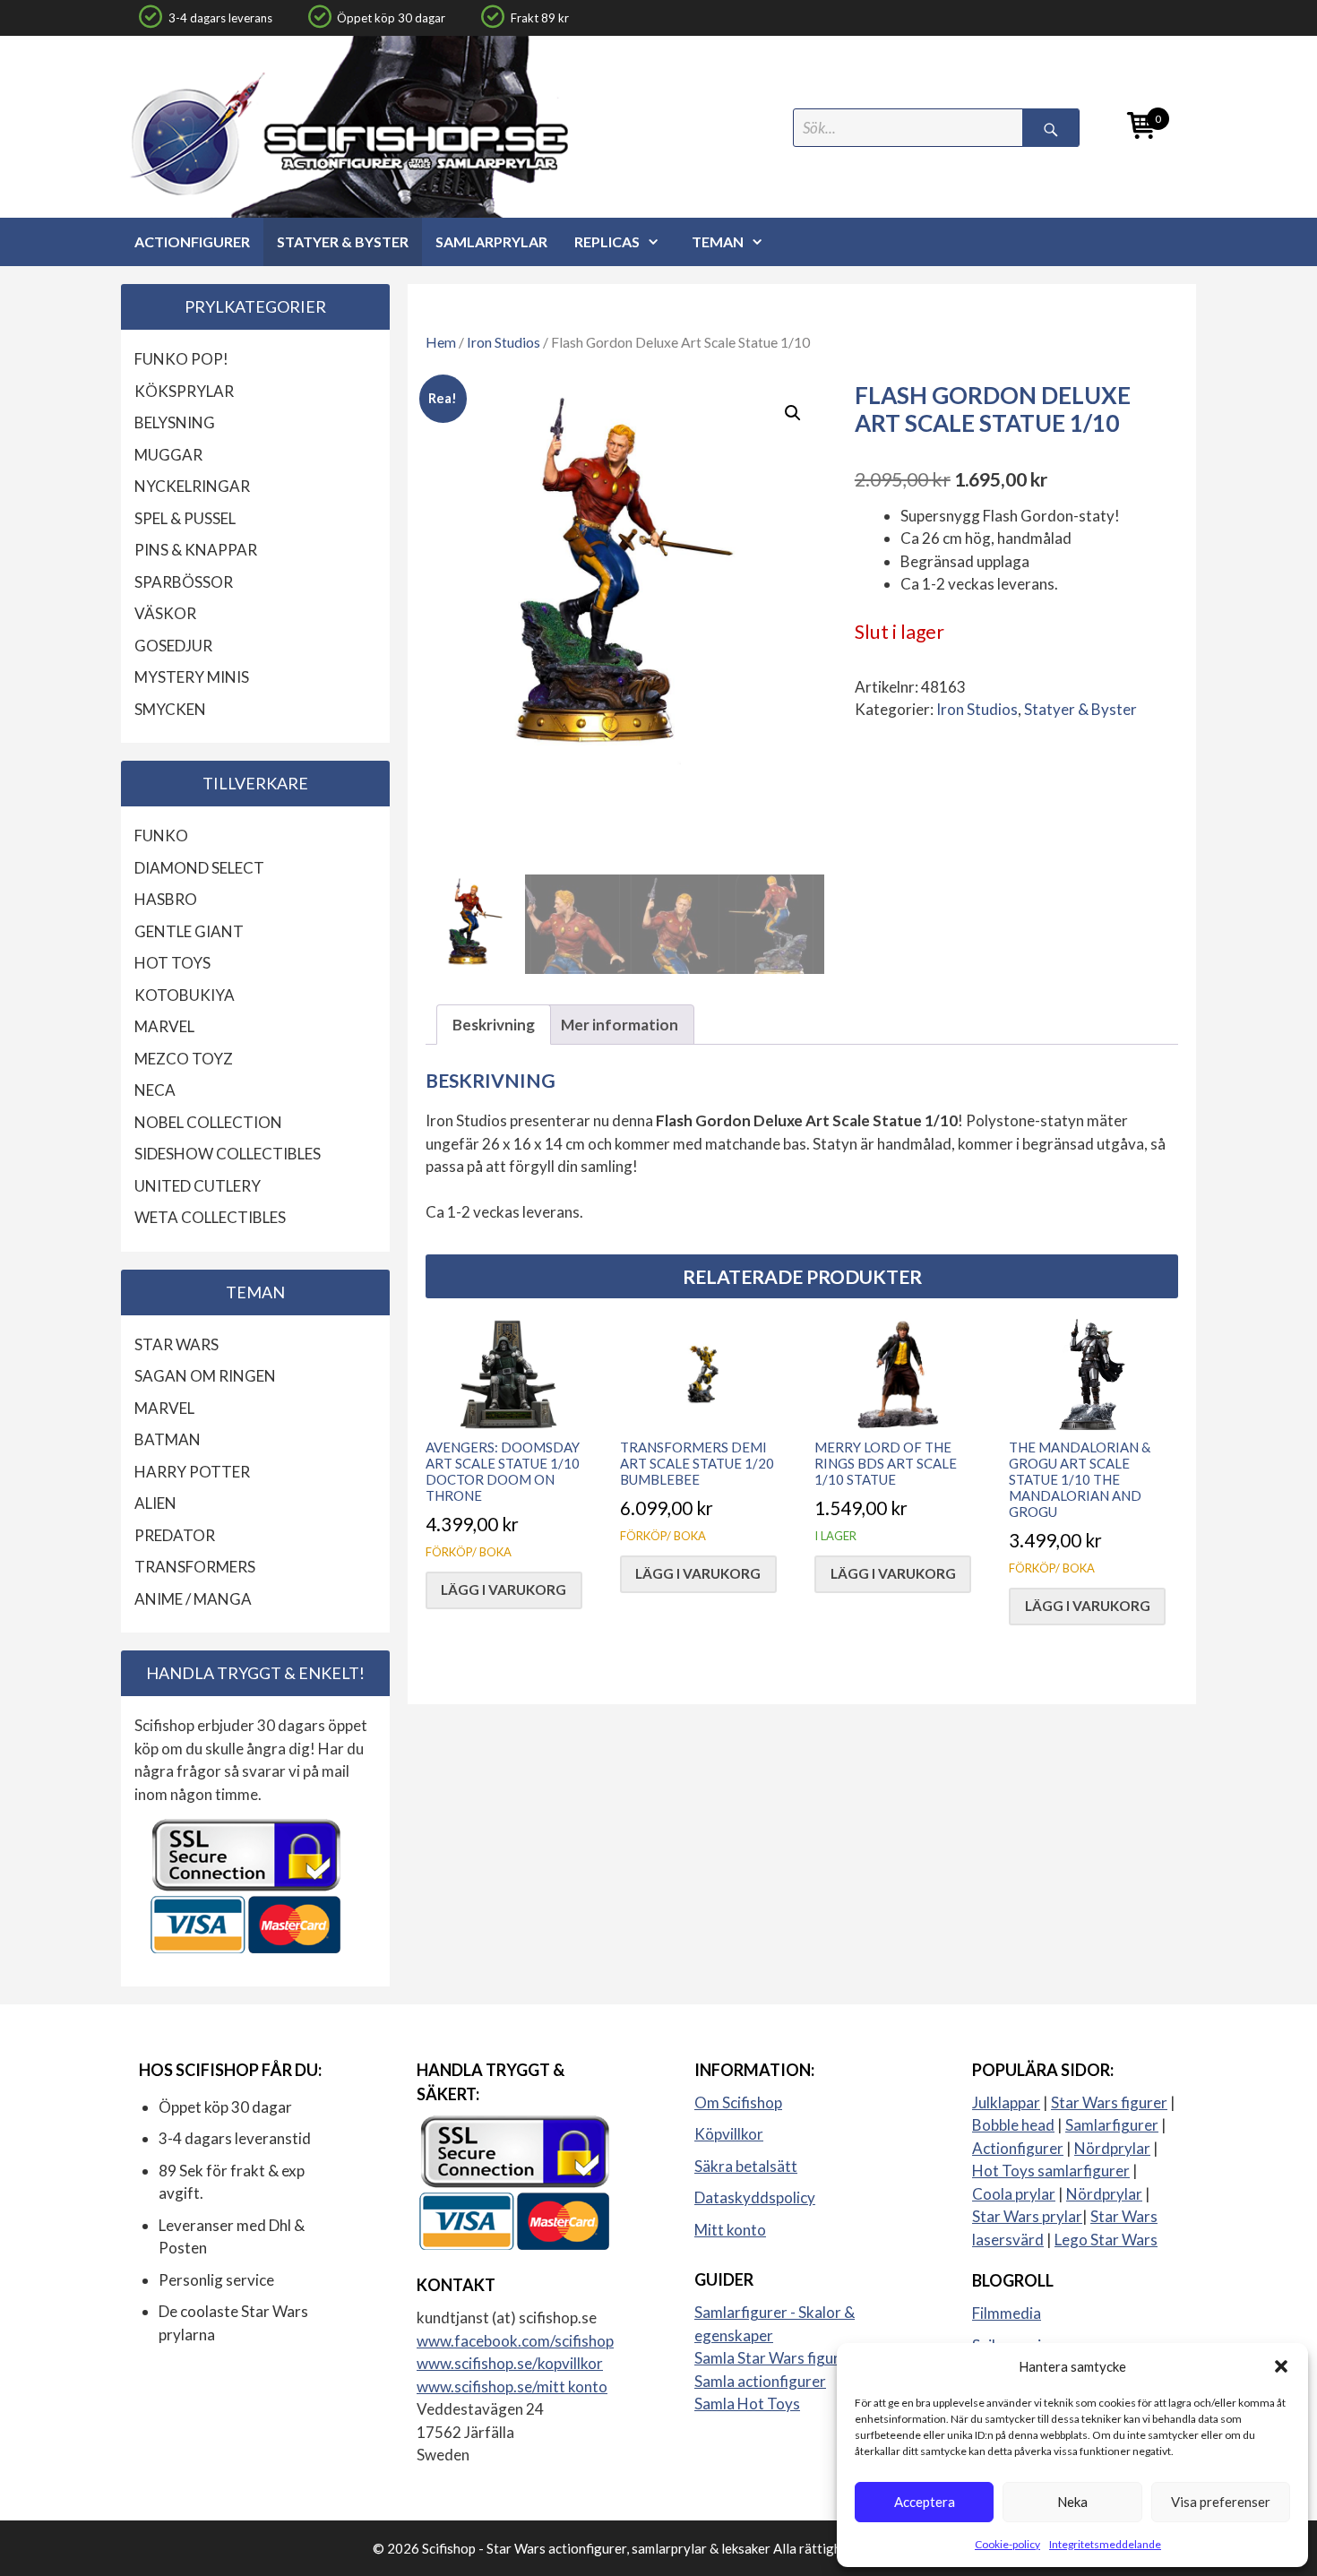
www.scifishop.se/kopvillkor (510, 2363)
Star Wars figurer (1109, 2102)
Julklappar (1006, 2102)
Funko (161, 836)
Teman (718, 241)
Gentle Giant (189, 931)
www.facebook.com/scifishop (515, 2341)
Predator (175, 1535)
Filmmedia (1007, 2313)
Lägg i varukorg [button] (504, 1590)
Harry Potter (192, 1472)
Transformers (195, 1567)
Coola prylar (1014, 2194)
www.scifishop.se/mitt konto (512, 2386)
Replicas (607, 241)
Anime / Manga (193, 1599)
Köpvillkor (729, 2134)
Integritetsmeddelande (1105, 2544)
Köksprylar (184, 391)
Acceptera (925, 2502)
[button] (1281, 2366)
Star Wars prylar (1027, 2216)
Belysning (175, 422)
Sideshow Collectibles (228, 1154)
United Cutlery (198, 1186)
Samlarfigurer (1112, 2125)
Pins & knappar (196, 550)
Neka (1072, 2502)
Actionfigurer (192, 241)
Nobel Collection (208, 1122)
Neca (155, 1090)
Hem (441, 342)
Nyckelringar (192, 486)
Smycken (170, 709)
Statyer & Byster (343, 241)
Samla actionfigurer (760, 2381)
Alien (155, 1503)
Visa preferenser (1221, 2502)
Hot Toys (172, 963)
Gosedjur (173, 646)
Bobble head (1013, 2125)
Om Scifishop (738, 2102)
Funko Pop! (181, 359)
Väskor (165, 613)
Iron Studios (504, 342)
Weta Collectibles (210, 1217)
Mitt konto (730, 2230)
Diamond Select (199, 868)
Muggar (168, 455)
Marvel (164, 1026)
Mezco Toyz (184, 1059)
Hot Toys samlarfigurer (1051, 2171)
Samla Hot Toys (747, 2404)
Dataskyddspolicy (755, 2197)
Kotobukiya (185, 995)
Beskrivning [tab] (494, 1025)
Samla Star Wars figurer (774, 2358)
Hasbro (166, 899)
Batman (168, 1439)
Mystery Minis (192, 677)
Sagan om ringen (205, 1376)
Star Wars (176, 1344)
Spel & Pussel (185, 518)
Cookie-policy (1007, 2544)
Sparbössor (184, 582)
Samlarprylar (491, 241)
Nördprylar (1112, 2148)
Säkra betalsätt (746, 2166)
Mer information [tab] (620, 1025)
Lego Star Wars (1106, 2240)
